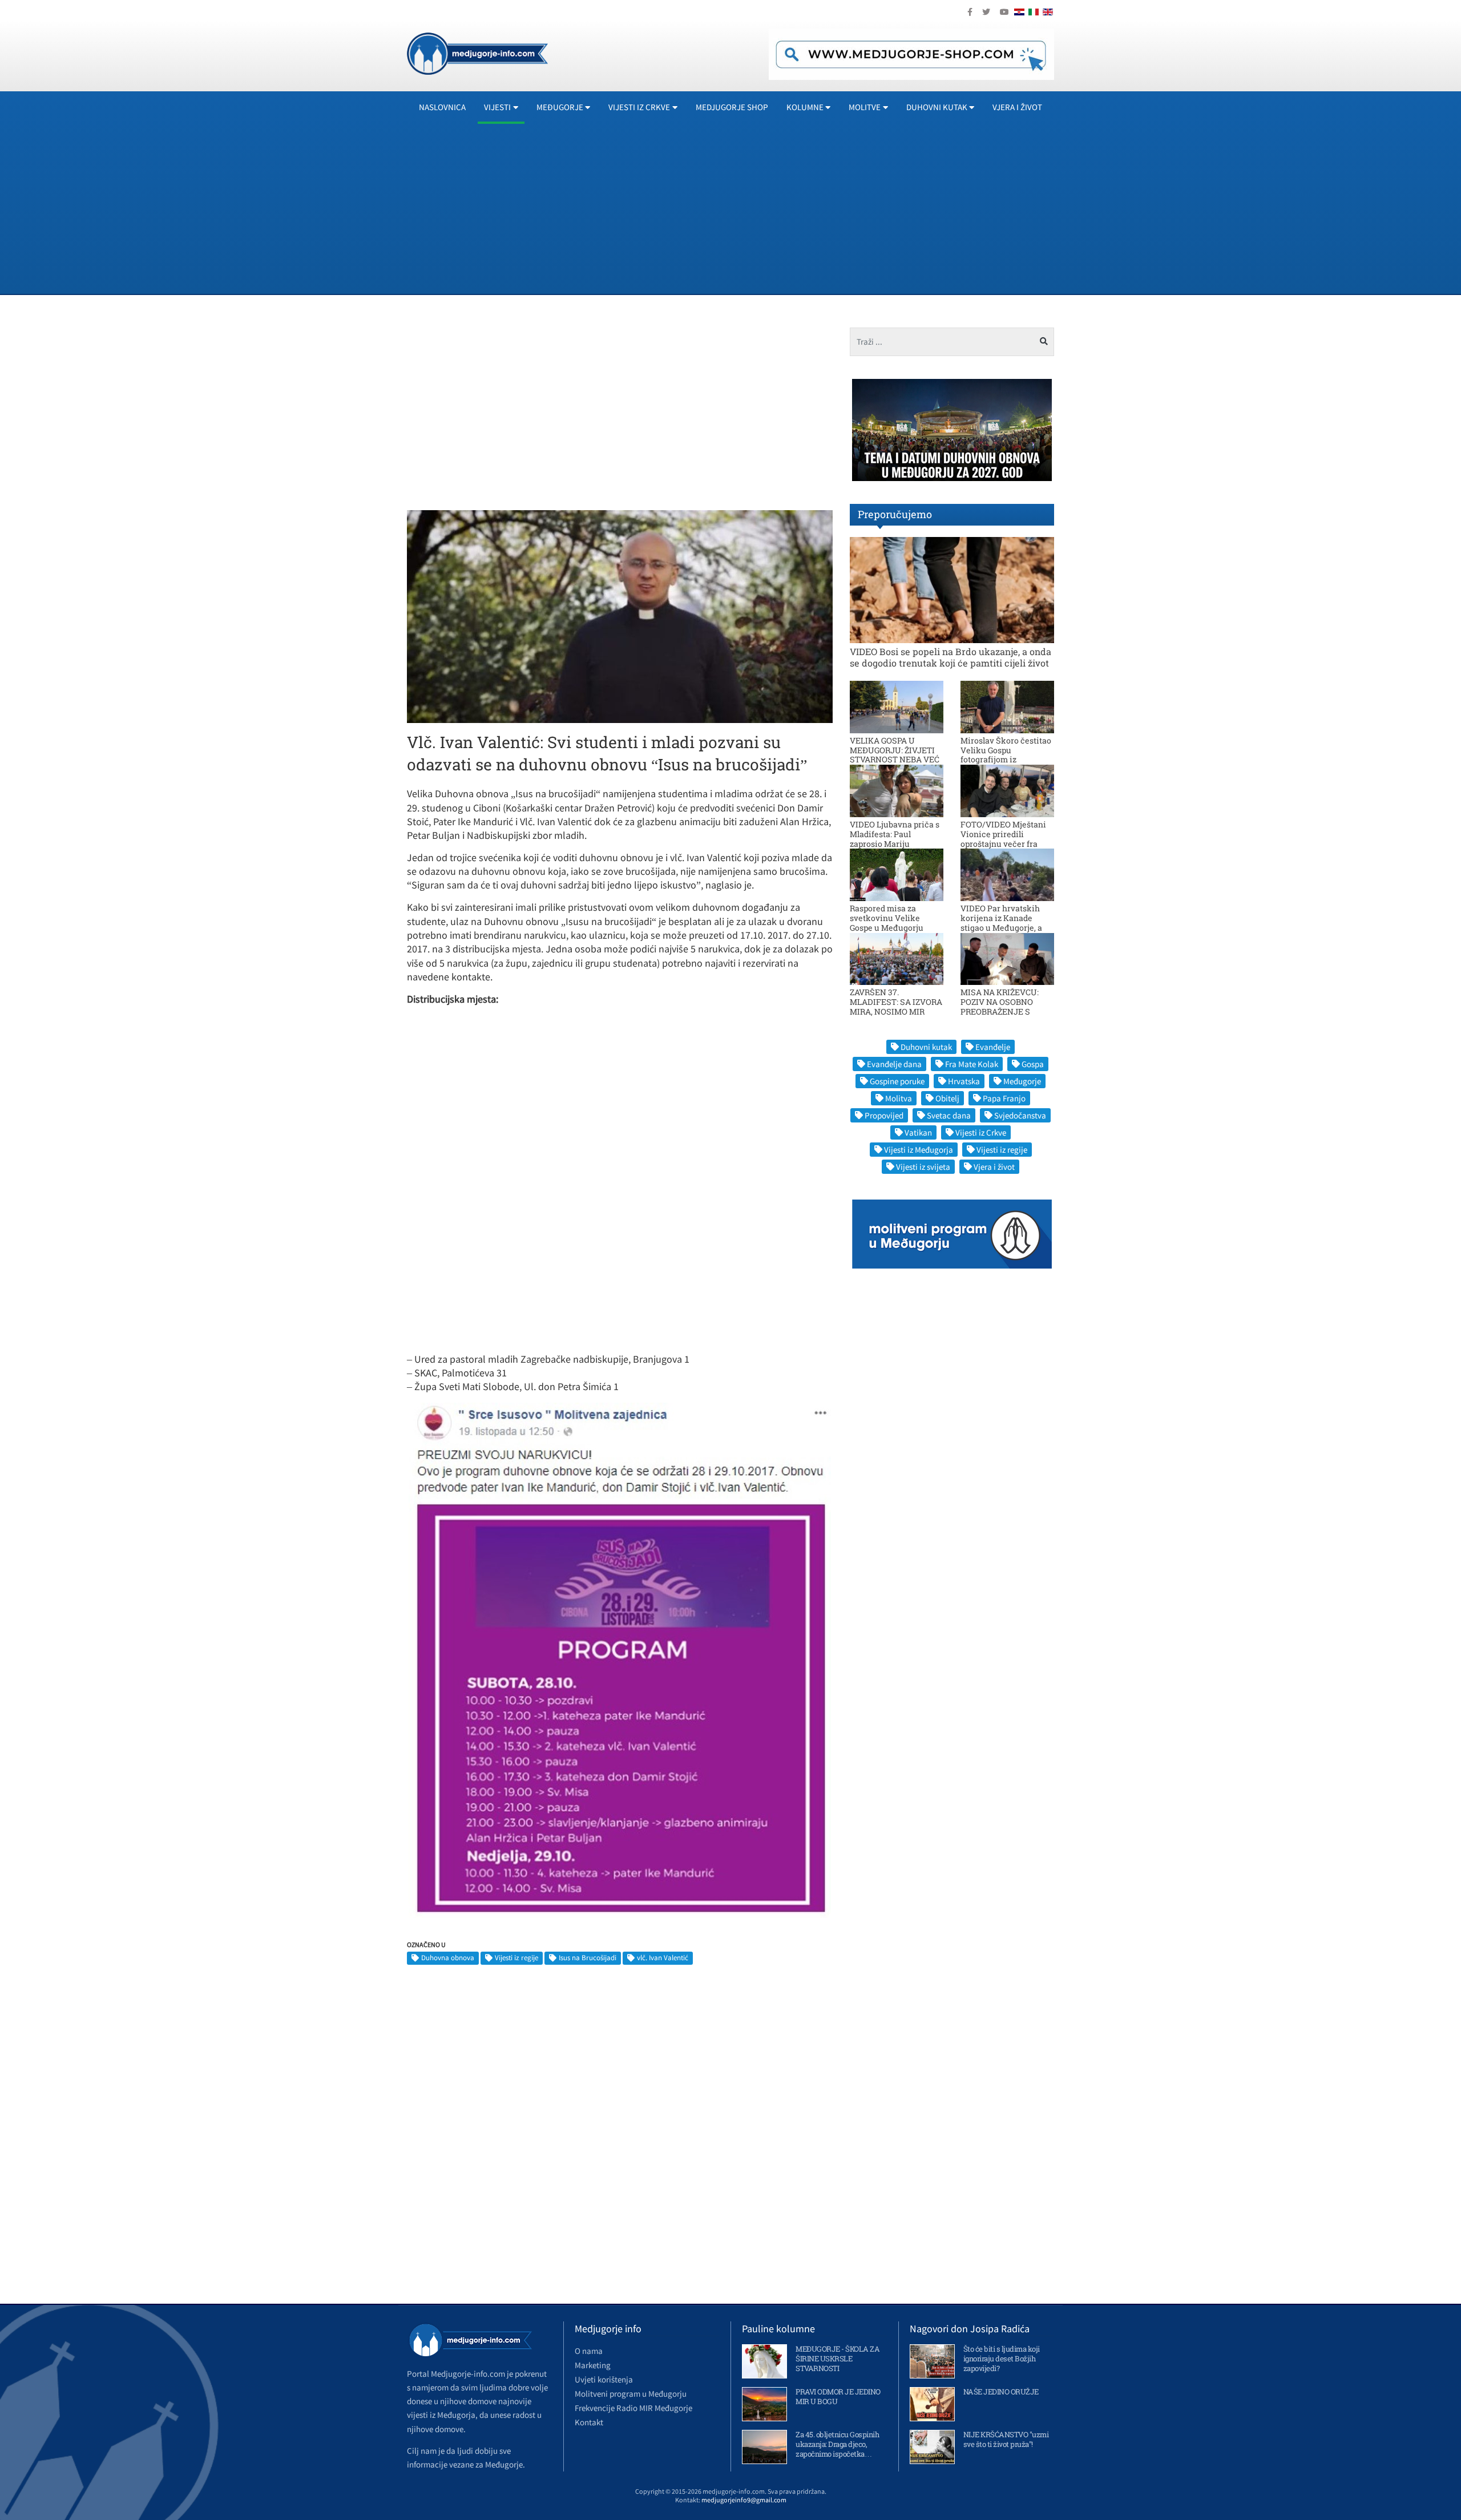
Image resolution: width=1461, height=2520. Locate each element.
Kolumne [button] (805, 107)
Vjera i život (1017, 107)
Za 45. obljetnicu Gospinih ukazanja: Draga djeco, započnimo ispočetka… (837, 2444)
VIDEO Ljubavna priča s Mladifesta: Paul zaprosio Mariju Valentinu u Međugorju (895, 839)
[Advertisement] (749, 208)
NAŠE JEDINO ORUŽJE (1001, 2392)
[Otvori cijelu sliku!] (620, 616)
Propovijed (884, 1115)
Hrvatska (964, 1081)
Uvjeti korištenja (604, 2379)
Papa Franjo (1004, 1098)
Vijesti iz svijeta (923, 1167)
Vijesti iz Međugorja (919, 1150)
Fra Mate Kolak (972, 1064)
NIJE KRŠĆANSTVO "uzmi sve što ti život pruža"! (1006, 2439)
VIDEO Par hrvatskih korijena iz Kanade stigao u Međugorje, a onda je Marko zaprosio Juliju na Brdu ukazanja (1006, 927)
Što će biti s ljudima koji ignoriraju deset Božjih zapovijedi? (1002, 2359)
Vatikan (918, 1132)
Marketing (593, 2365)
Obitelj (947, 1098)
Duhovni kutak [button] (937, 107)
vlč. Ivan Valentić (663, 1958)
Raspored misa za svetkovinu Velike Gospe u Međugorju (887, 918)
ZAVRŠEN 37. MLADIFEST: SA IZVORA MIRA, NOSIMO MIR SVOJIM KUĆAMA (896, 1006)
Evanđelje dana (894, 1064)
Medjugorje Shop (732, 107)
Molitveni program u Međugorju (631, 2394)
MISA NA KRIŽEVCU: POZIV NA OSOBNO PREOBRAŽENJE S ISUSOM (1000, 1006)
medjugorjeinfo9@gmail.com (744, 2500)
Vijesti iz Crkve (981, 1132)
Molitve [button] (865, 107)
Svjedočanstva (1020, 1115)
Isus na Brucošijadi (588, 1958)
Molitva (899, 1098)
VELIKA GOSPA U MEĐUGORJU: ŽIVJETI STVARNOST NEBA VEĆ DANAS (895, 755)
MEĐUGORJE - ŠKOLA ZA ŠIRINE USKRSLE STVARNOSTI (838, 2359)
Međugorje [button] (560, 107)
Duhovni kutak (926, 1047)
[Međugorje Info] (477, 52)
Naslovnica (442, 107)
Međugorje (1022, 1081)
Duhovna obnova (448, 1958)
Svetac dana (949, 1115)
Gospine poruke (897, 1081)
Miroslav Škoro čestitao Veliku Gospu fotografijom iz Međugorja (1006, 755)
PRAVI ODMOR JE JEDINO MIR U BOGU (838, 2396)
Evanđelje (993, 1047)
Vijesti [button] (497, 107)
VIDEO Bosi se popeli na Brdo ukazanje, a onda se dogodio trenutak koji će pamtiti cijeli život (951, 657)
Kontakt (589, 2422)
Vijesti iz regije (516, 1958)
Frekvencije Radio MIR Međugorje (633, 2408)
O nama (589, 2351)
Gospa (1033, 1064)
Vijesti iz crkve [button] (639, 107)
